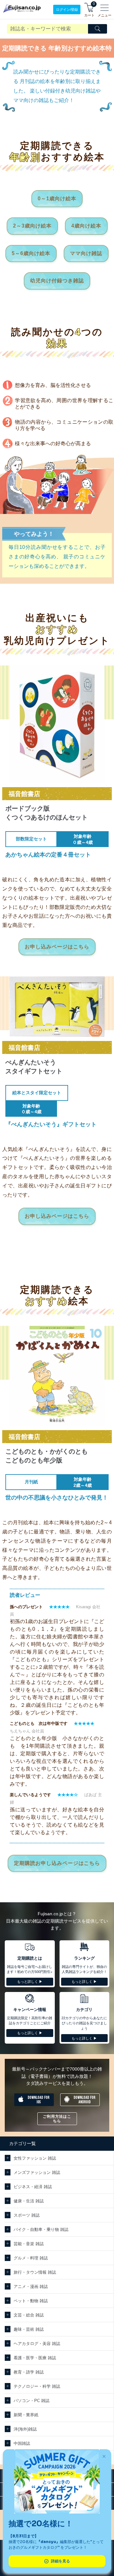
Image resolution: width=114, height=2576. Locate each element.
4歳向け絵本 (86, 226)
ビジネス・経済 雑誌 (33, 2187)
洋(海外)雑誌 (25, 2429)
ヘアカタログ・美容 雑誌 (37, 2344)
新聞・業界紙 (26, 2415)
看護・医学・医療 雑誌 (35, 2358)
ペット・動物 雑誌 (31, 2301)
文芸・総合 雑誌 (29, 2315)
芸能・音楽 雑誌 (29, 2244)
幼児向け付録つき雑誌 (57, 281)
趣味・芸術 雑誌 (29, 2329)
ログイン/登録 (67, 10)
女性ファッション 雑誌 (35, 2158)
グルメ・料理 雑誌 (31, 2258)
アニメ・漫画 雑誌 (31, 2287)
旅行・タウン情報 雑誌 (35, 2272)
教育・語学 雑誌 (29, 2372)
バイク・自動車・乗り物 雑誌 (41, 2229)
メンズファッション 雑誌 (37, 2172)
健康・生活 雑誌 (29, 2201)
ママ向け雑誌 (86, 253)
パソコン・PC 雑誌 (32, 2401)
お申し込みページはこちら (57, 947)
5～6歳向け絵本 (31, 253)
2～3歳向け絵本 (32, 226)
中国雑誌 (22, 2443)
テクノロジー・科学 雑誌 (37, 2386)
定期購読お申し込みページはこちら (57, 1863)
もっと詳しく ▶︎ (30, 1982)
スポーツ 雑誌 (27, 2215)
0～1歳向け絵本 (57, 199)
